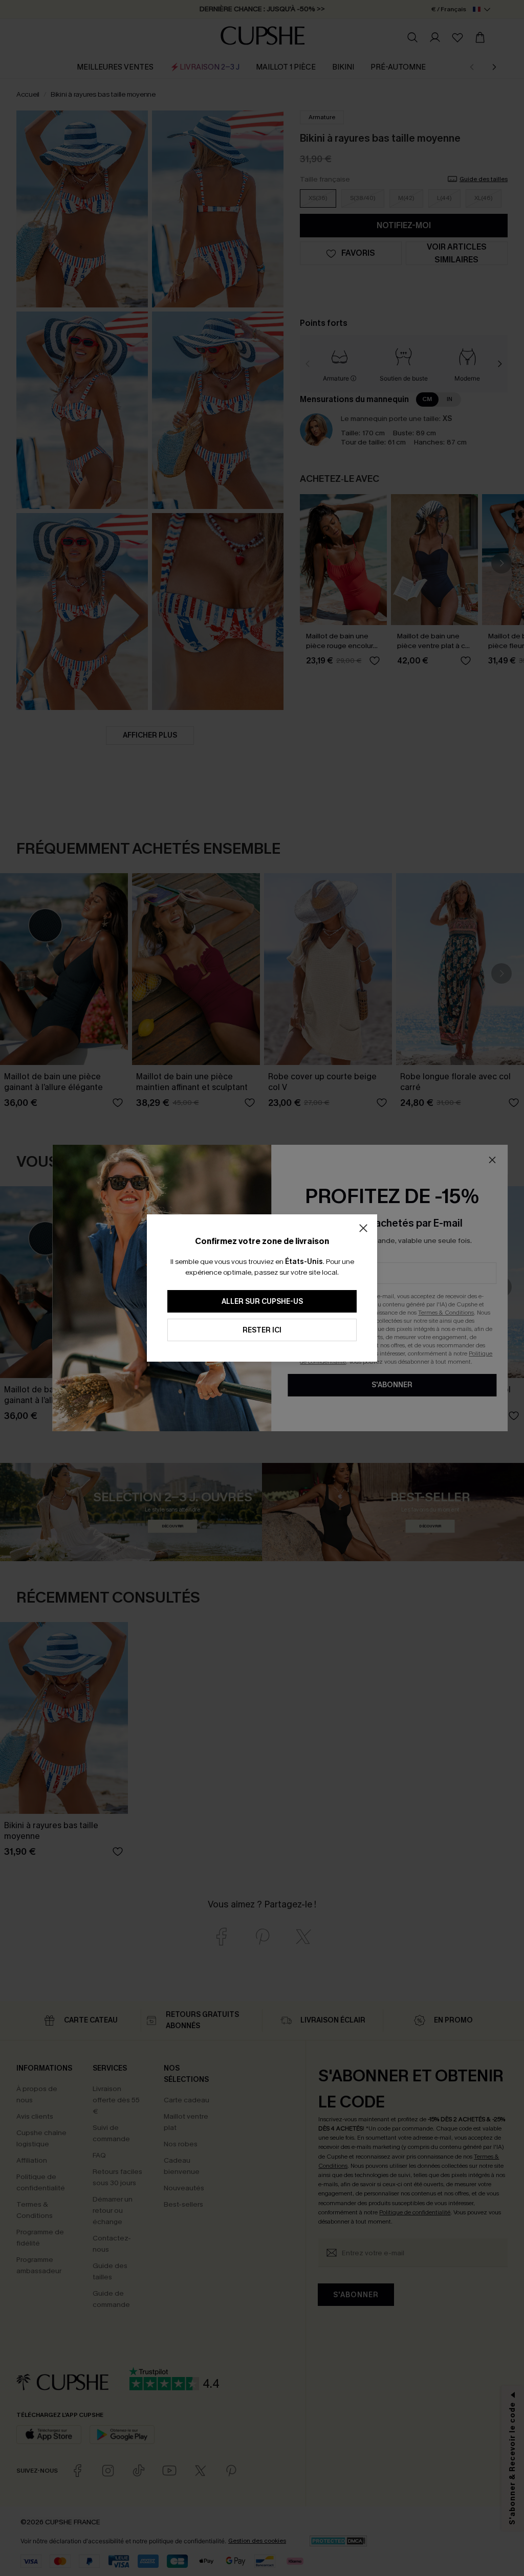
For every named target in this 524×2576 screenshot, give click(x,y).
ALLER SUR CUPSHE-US (262, 1302)
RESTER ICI (262, 1330)
